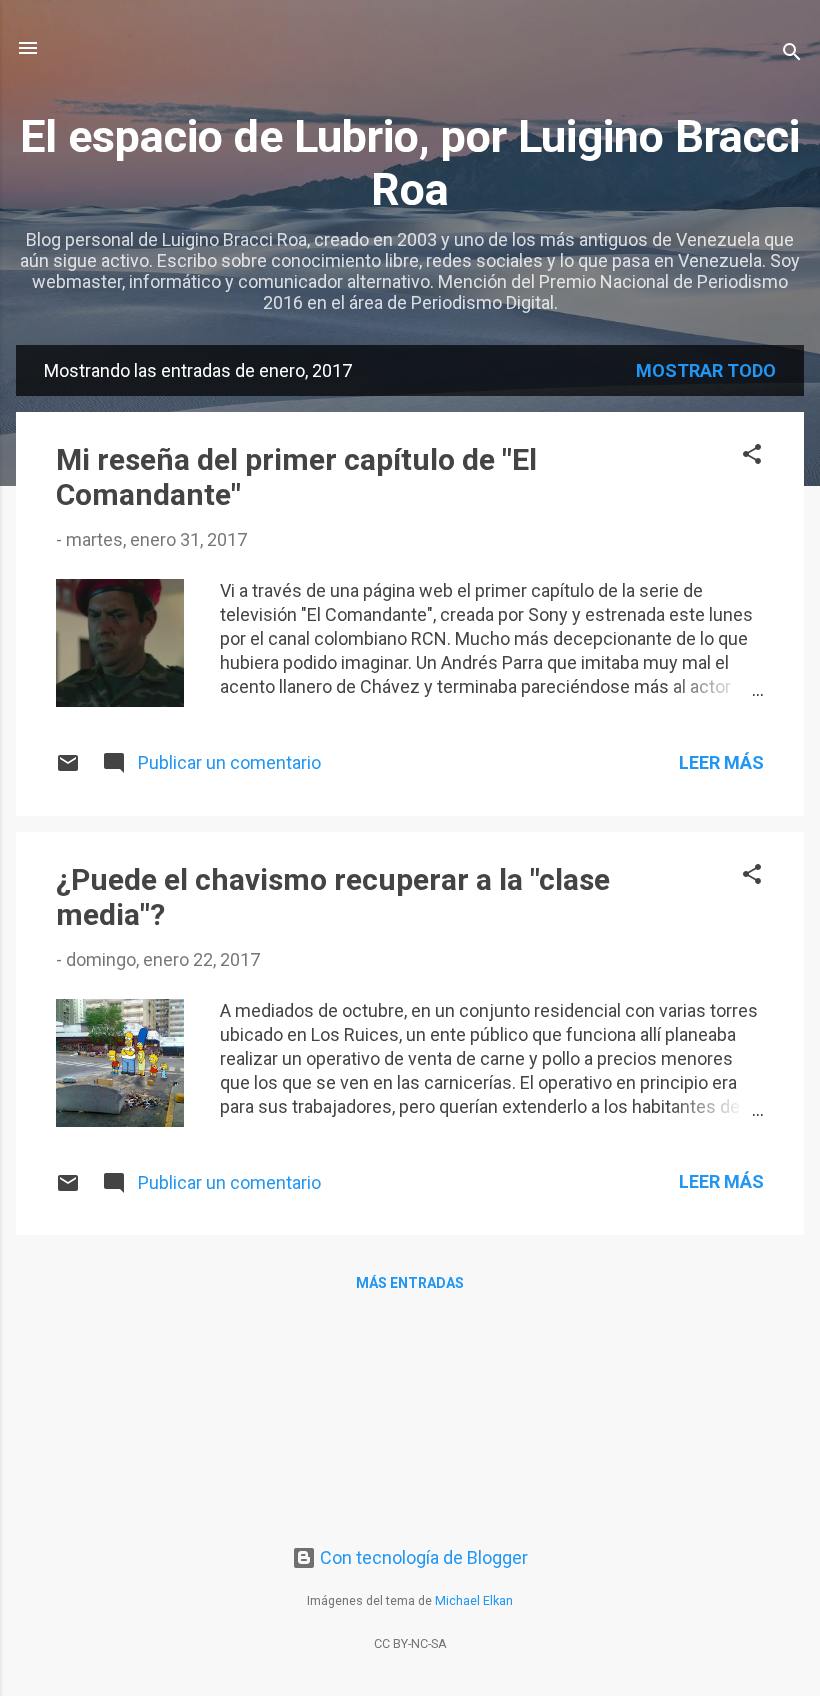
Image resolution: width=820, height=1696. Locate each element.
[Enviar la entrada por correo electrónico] (68, 768)
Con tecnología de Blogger (422, 1557)
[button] (752, 457)
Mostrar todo (706, 370)
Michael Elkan (474, 1600)
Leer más (721, 762)
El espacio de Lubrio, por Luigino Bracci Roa (410, 163)
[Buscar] (792, 54)
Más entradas (410, 1283)
